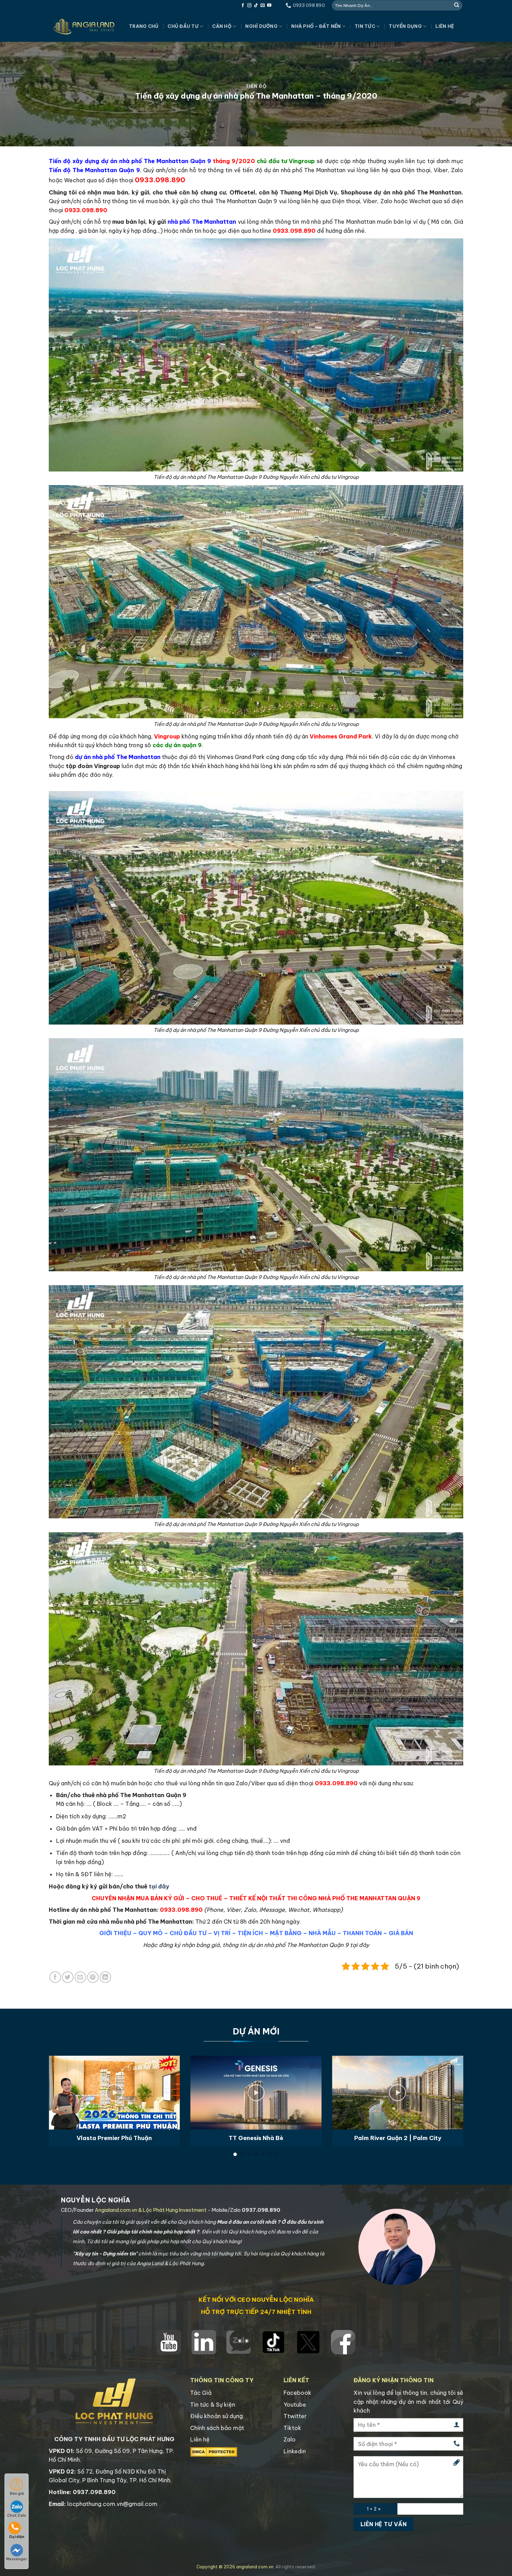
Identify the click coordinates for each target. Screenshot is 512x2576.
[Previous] (61, 2085)
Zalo (290, 2439)
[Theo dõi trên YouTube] (269, 6)
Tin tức (365, 26)
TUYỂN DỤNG (405, 26)
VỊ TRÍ (222, 1933)
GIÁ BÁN (401, 1933)
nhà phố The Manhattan (203, 222)
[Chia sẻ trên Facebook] (55, 1977)
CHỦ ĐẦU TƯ (183, 26)
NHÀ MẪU (322, 1933)
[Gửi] (457, 5)
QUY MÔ (150, 1933)
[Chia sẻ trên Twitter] (68, 1977)
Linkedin (295, 2451)
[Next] (451, 2085)
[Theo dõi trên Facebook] (243, 6)
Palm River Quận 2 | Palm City (398, 2138)
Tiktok (292, 2428)
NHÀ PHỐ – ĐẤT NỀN (316, 26)
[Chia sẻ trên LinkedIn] (105, 1977)
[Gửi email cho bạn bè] (80, 1977)
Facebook (297, 2393)
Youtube (295, 2405)
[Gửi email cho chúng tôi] (263, 6)
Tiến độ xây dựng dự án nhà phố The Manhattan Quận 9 (130, 161)
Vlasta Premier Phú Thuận (114, 2138)
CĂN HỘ (222, 26)
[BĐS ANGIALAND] (84, 26)
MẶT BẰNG (286, 1933)
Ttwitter (295, 2416)
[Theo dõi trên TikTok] (256, 6)
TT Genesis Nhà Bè (256, 2138)
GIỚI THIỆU (115, 1933)
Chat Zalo (17, 2516)
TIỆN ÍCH (250, 1933)
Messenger (17, 2559)
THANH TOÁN (362, 1933)
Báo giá (17, 2494)
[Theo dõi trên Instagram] (249, 6)
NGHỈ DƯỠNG (261, 26)
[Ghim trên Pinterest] (93, 1977)
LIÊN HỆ (445, 26)
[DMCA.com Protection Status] (214, 2451)
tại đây (159, 1886)
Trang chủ (144, 26)
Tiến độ (256, 86)
